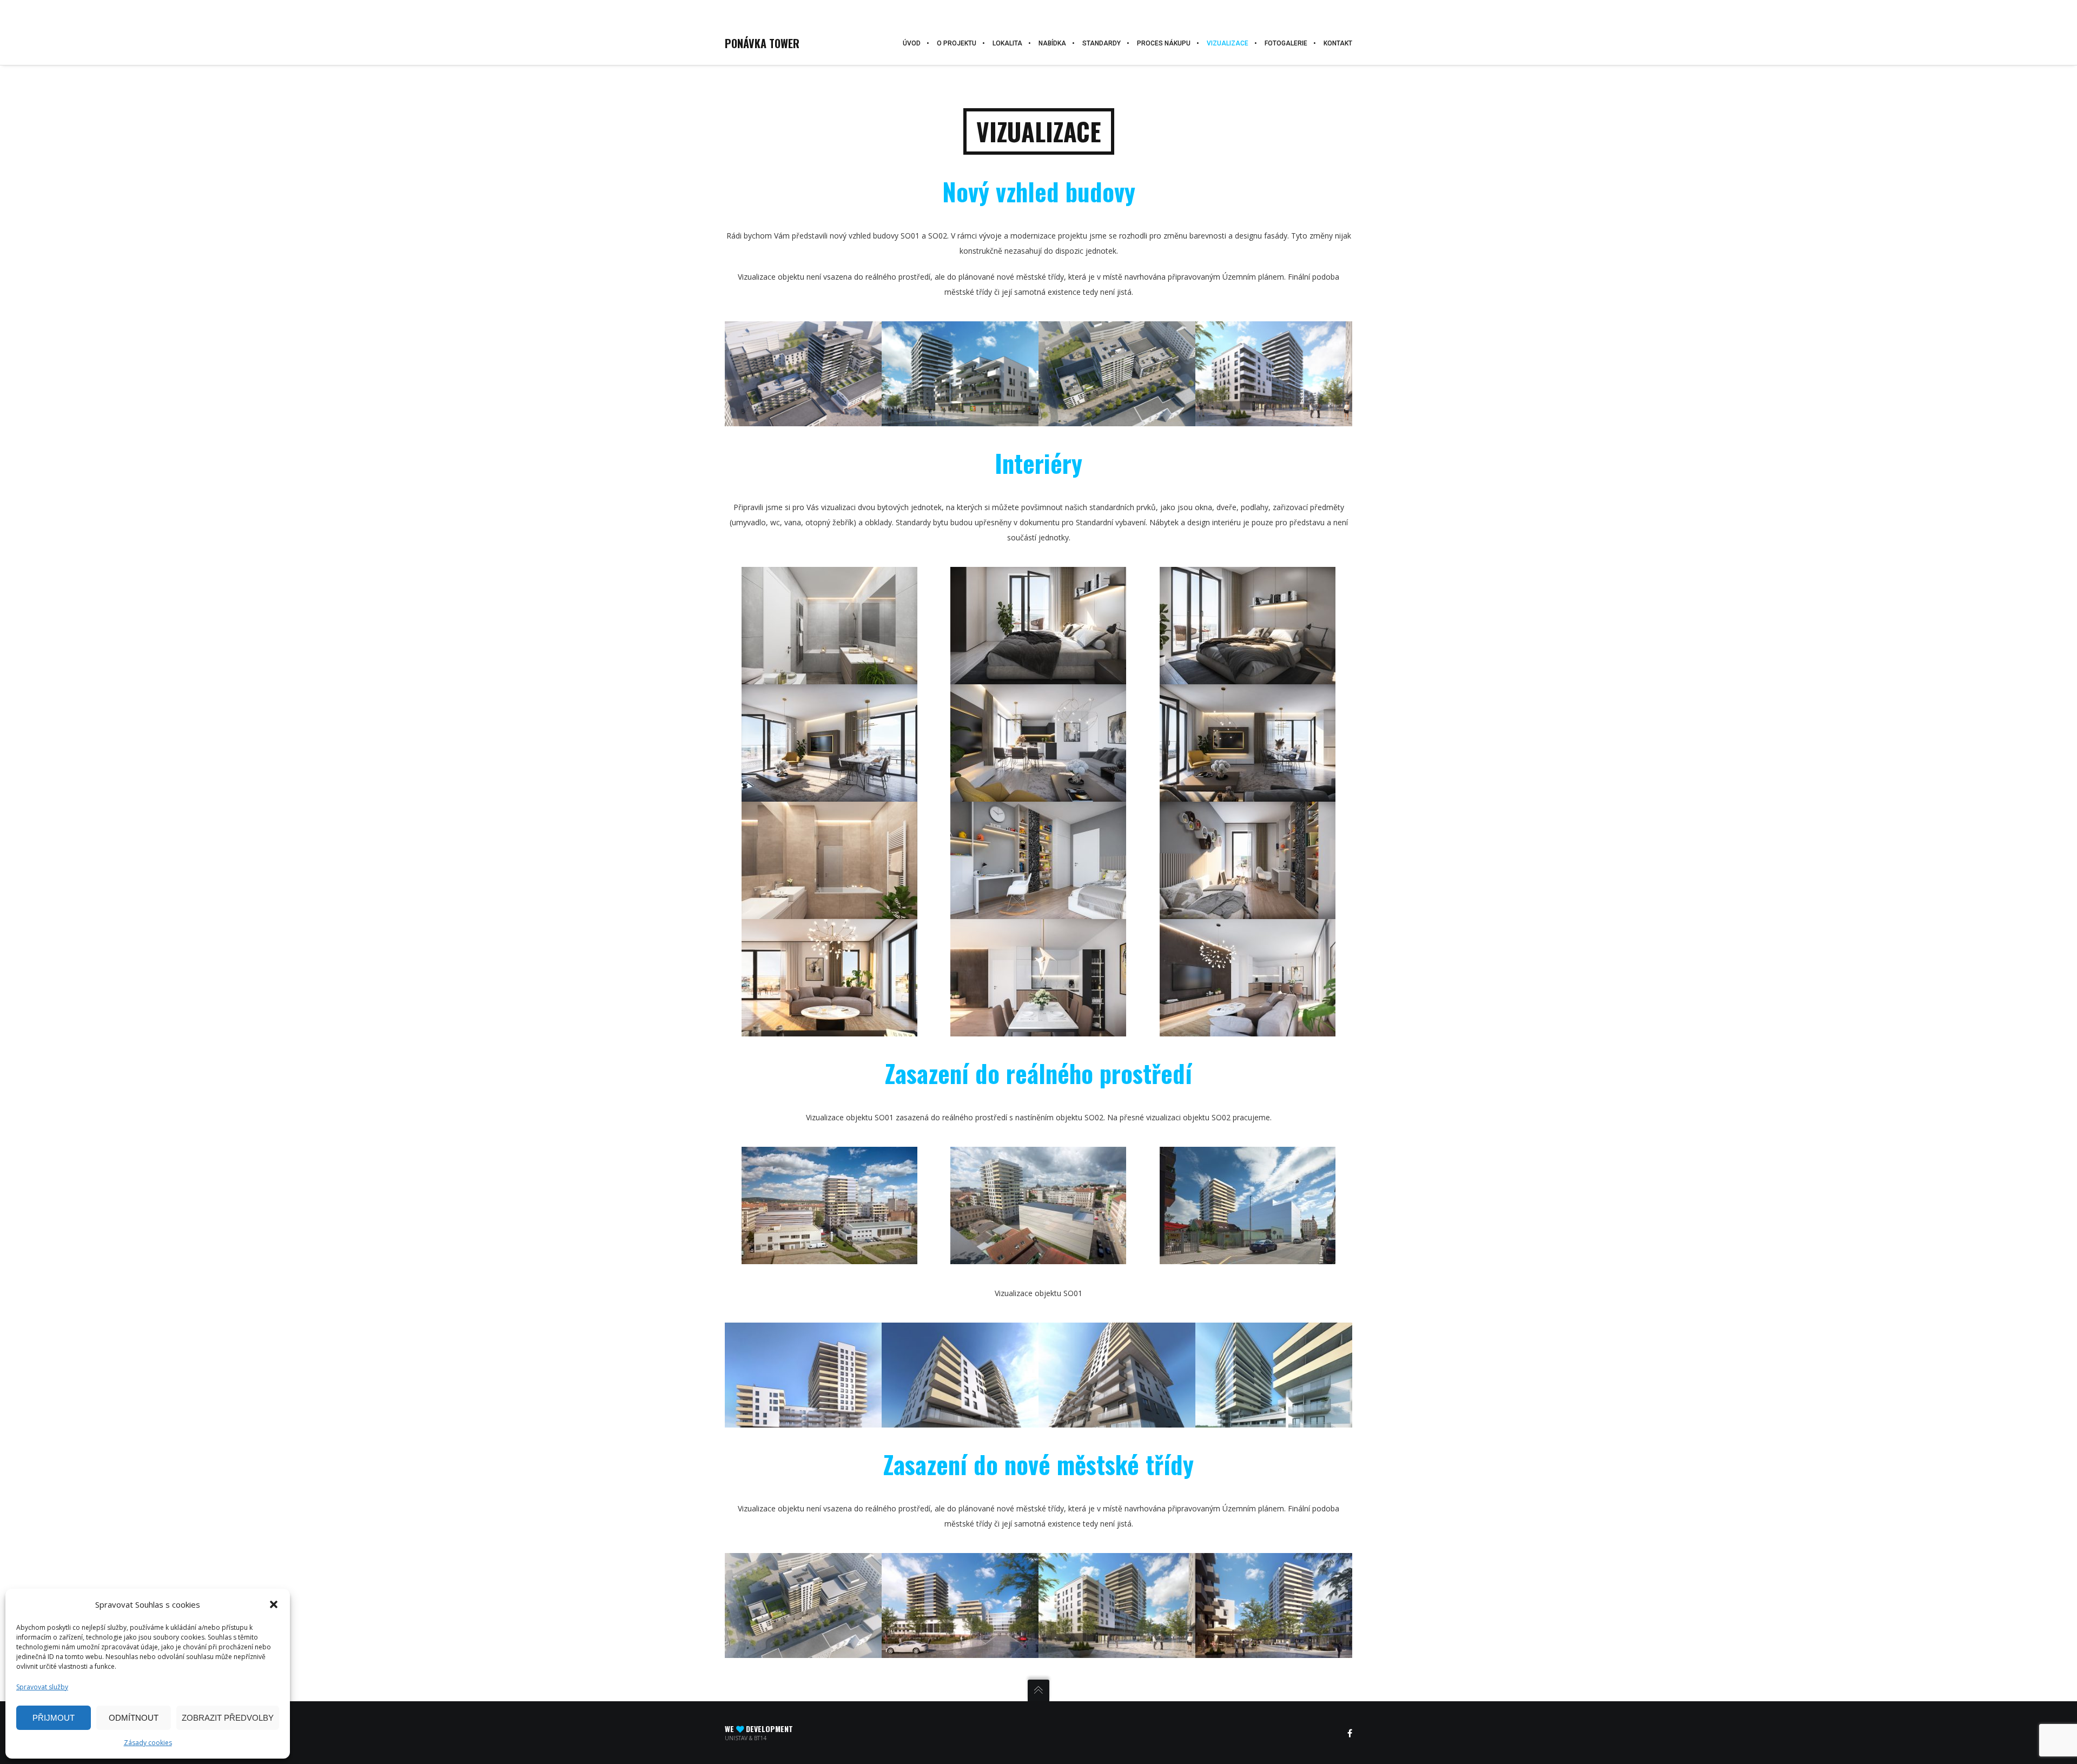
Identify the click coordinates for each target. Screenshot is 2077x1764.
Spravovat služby (42, 1687)
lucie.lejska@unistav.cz (128, 11)
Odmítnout (134, 1718)
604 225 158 (53, 12)
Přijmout (54, 1718)
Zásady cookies (148, 1743)
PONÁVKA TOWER (762, 43)
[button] (274, 1604)
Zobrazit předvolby (228, 1718)
